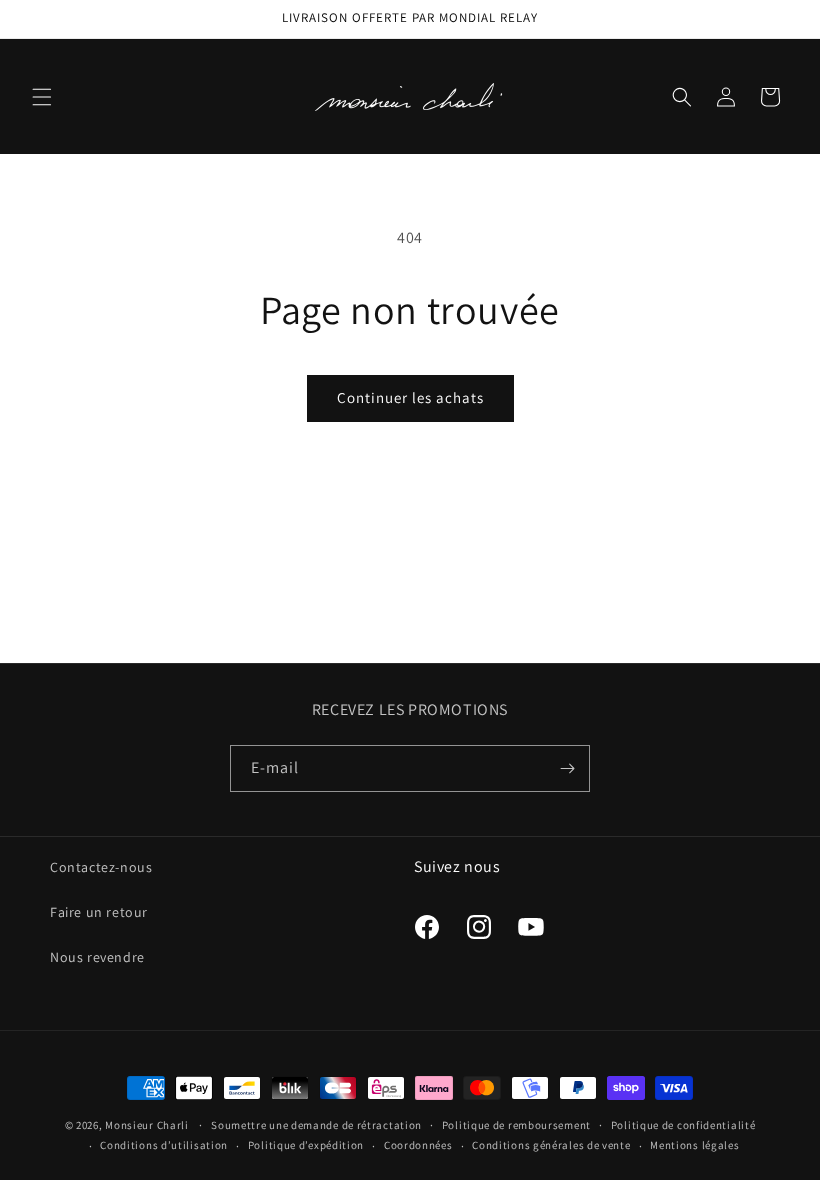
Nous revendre (97, 957)
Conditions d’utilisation (164, 1145)
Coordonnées (418, 1145)
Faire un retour (99, 912)
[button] (42, 97)
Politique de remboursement (516, 1125)
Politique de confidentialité (683, 1125)
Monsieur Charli (147, 1125)
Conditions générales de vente (551, 1145)
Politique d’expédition (306, 1145)
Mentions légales (694, 1145)
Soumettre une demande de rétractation (316, 1125)
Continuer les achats (410, 397)
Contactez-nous (101, 867)
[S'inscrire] (567, 768)
